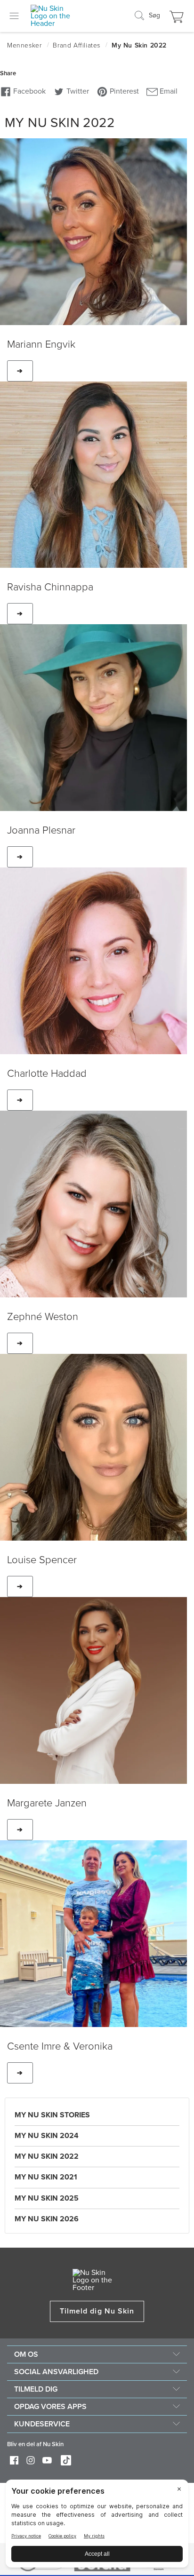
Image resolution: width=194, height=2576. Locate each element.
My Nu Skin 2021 (46, 2177)
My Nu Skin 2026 (47, 2219)
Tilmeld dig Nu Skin (97, 2311)
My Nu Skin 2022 (47, 2156)
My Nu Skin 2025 (47, 2198)
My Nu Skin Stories (52, 2115)
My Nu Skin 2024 (47, 2136)
